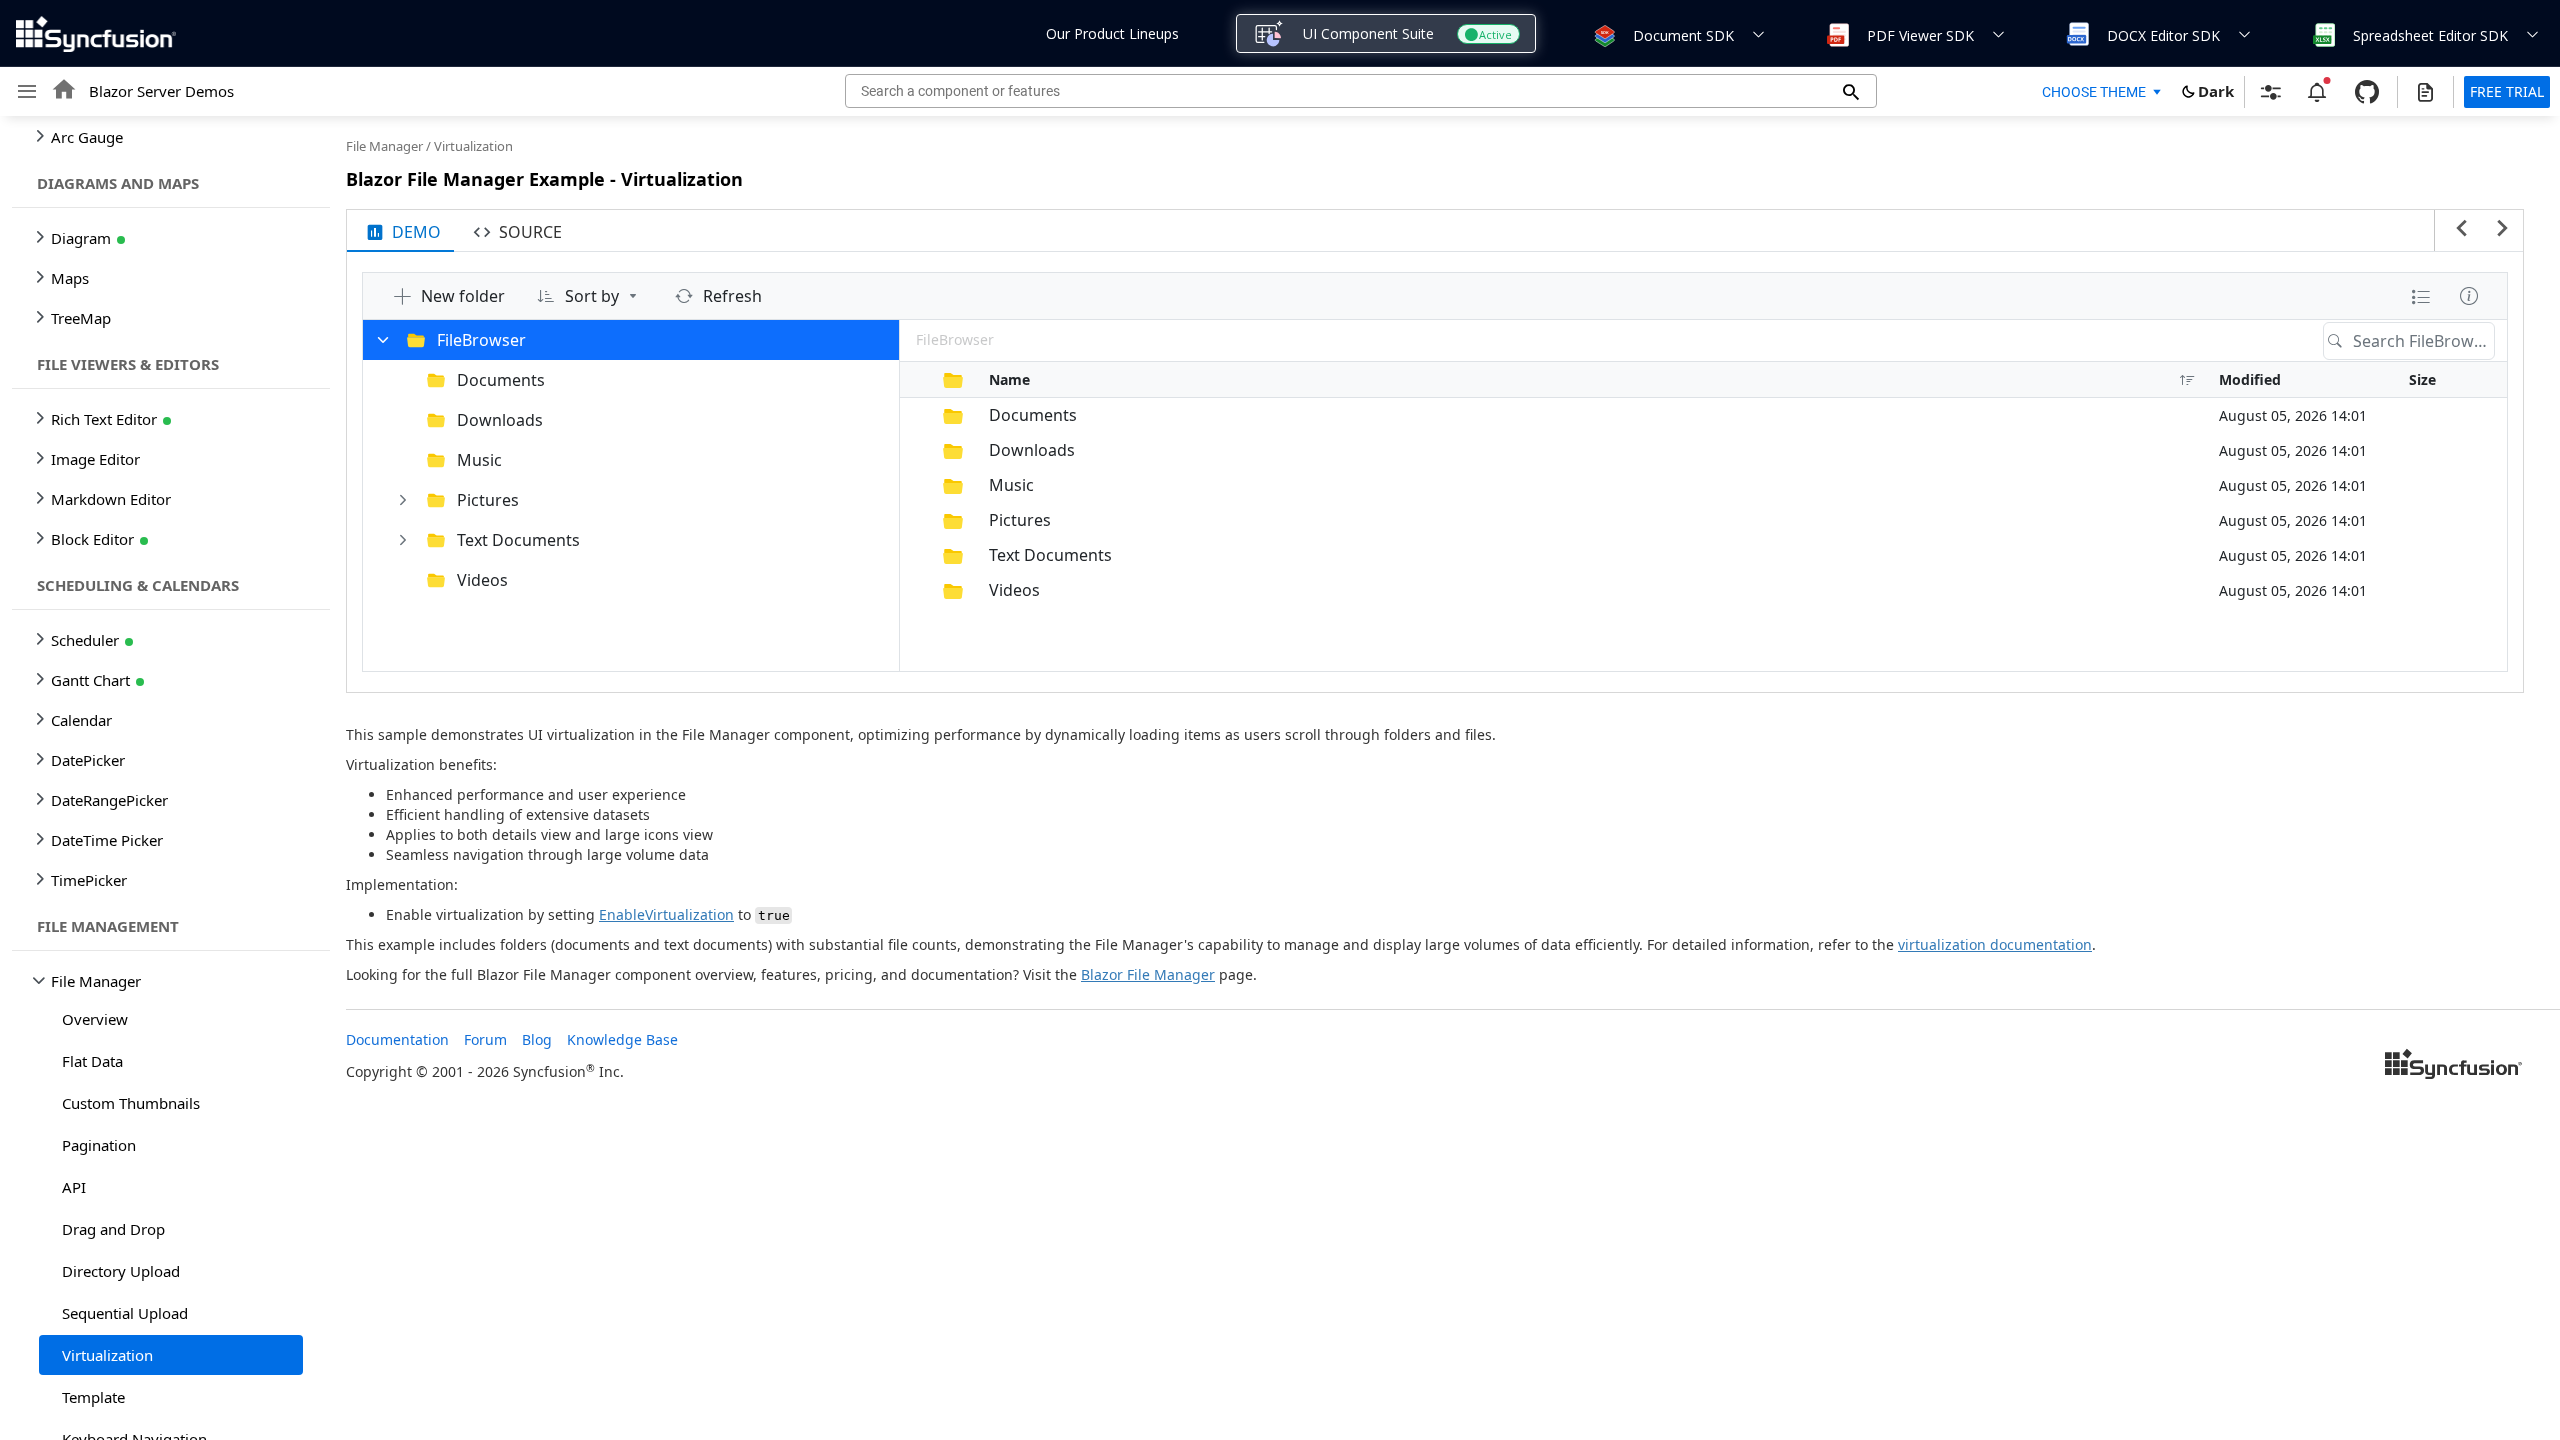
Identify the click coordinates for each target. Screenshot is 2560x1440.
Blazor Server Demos (161, 91)
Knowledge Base (622, 1039)
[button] (1603, 34)
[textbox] (2423, 341)
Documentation (397, 1039)
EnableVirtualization (666, 914)
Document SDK (1683, 35)
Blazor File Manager (1148, 974)
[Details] (2469, 296)
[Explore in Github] (2367, 92)
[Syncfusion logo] (96, 34)
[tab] (400, 231)
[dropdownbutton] (2421, 296)
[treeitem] (171, 1019)
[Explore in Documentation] (2425, 92)
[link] (2454, 1066)
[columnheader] (913, 379)
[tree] (165, 778)
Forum (485, 1039)
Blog (537, 1039)
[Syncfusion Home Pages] (2454, 1066)
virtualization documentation (1995, 944)
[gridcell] (913, 415)
